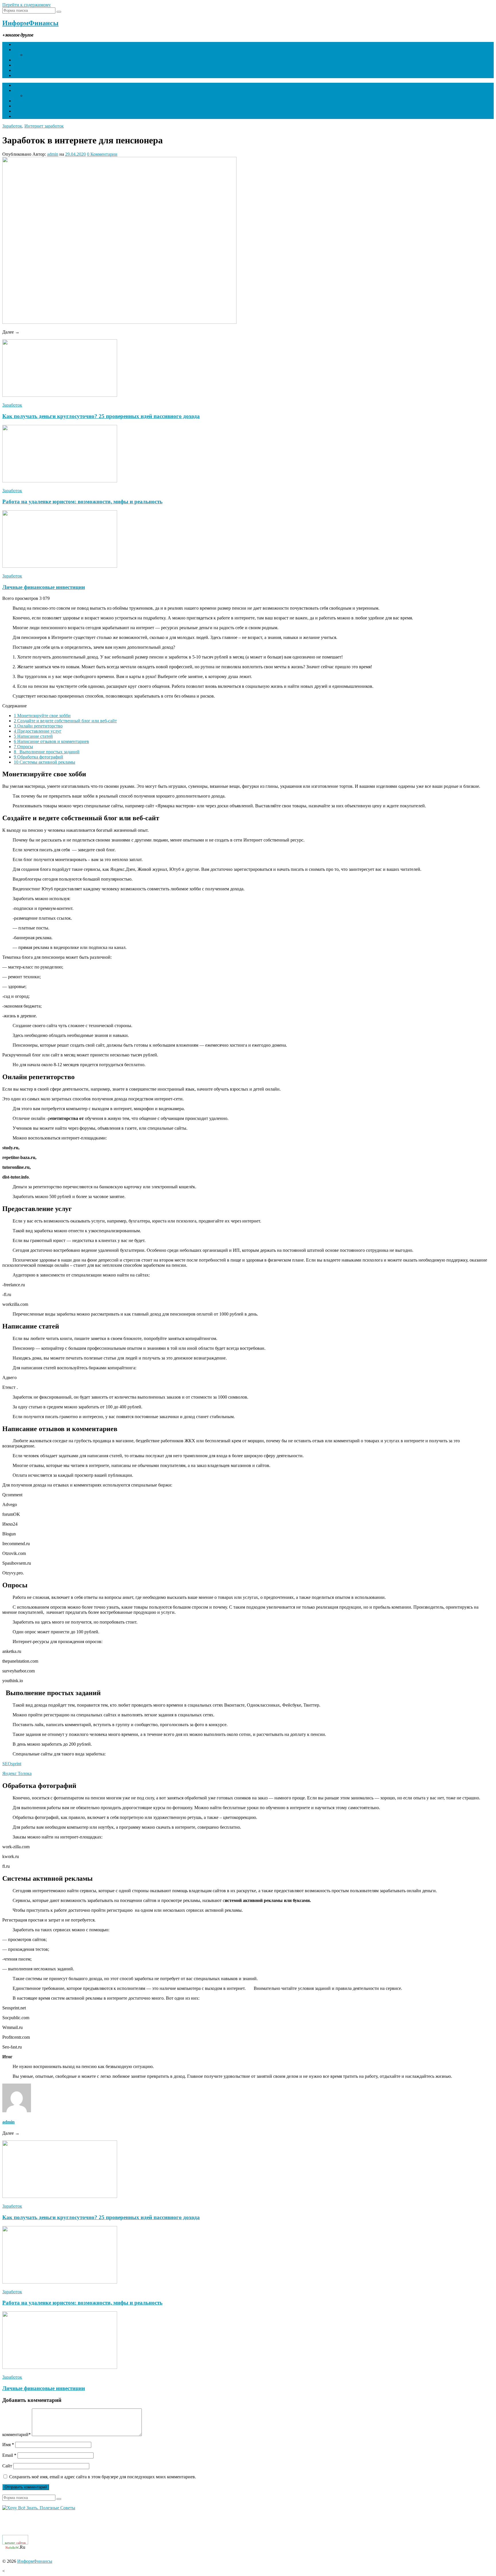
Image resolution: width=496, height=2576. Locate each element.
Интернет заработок (44, 126)
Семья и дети (27, 65)
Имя (8, 2445)
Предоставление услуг (38, 731)
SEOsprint (12, 1764)
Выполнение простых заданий (47, 752)
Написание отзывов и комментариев (51, 741)
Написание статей (33, 736)
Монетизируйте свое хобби (42, 716)
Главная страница (31, 44)
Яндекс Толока (17, 1773)
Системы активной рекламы (44, 762)
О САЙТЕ (24, 70)
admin (53, 154)
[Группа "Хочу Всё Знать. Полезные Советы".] (39, 2508)
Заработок (24, 60)
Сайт (7, 2466)
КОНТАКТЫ (27, 75)
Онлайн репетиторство (38, 726)
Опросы (23, 747)
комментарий (17, 2435)
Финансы (23, 50)
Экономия (35, 55)
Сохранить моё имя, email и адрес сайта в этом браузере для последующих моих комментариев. (103, 2477)
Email (9, 2455)
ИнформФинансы (30, 23)
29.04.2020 (75, 154)
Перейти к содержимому (27, 5)
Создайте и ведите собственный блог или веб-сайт (65, 721)
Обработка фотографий (38, 757)
